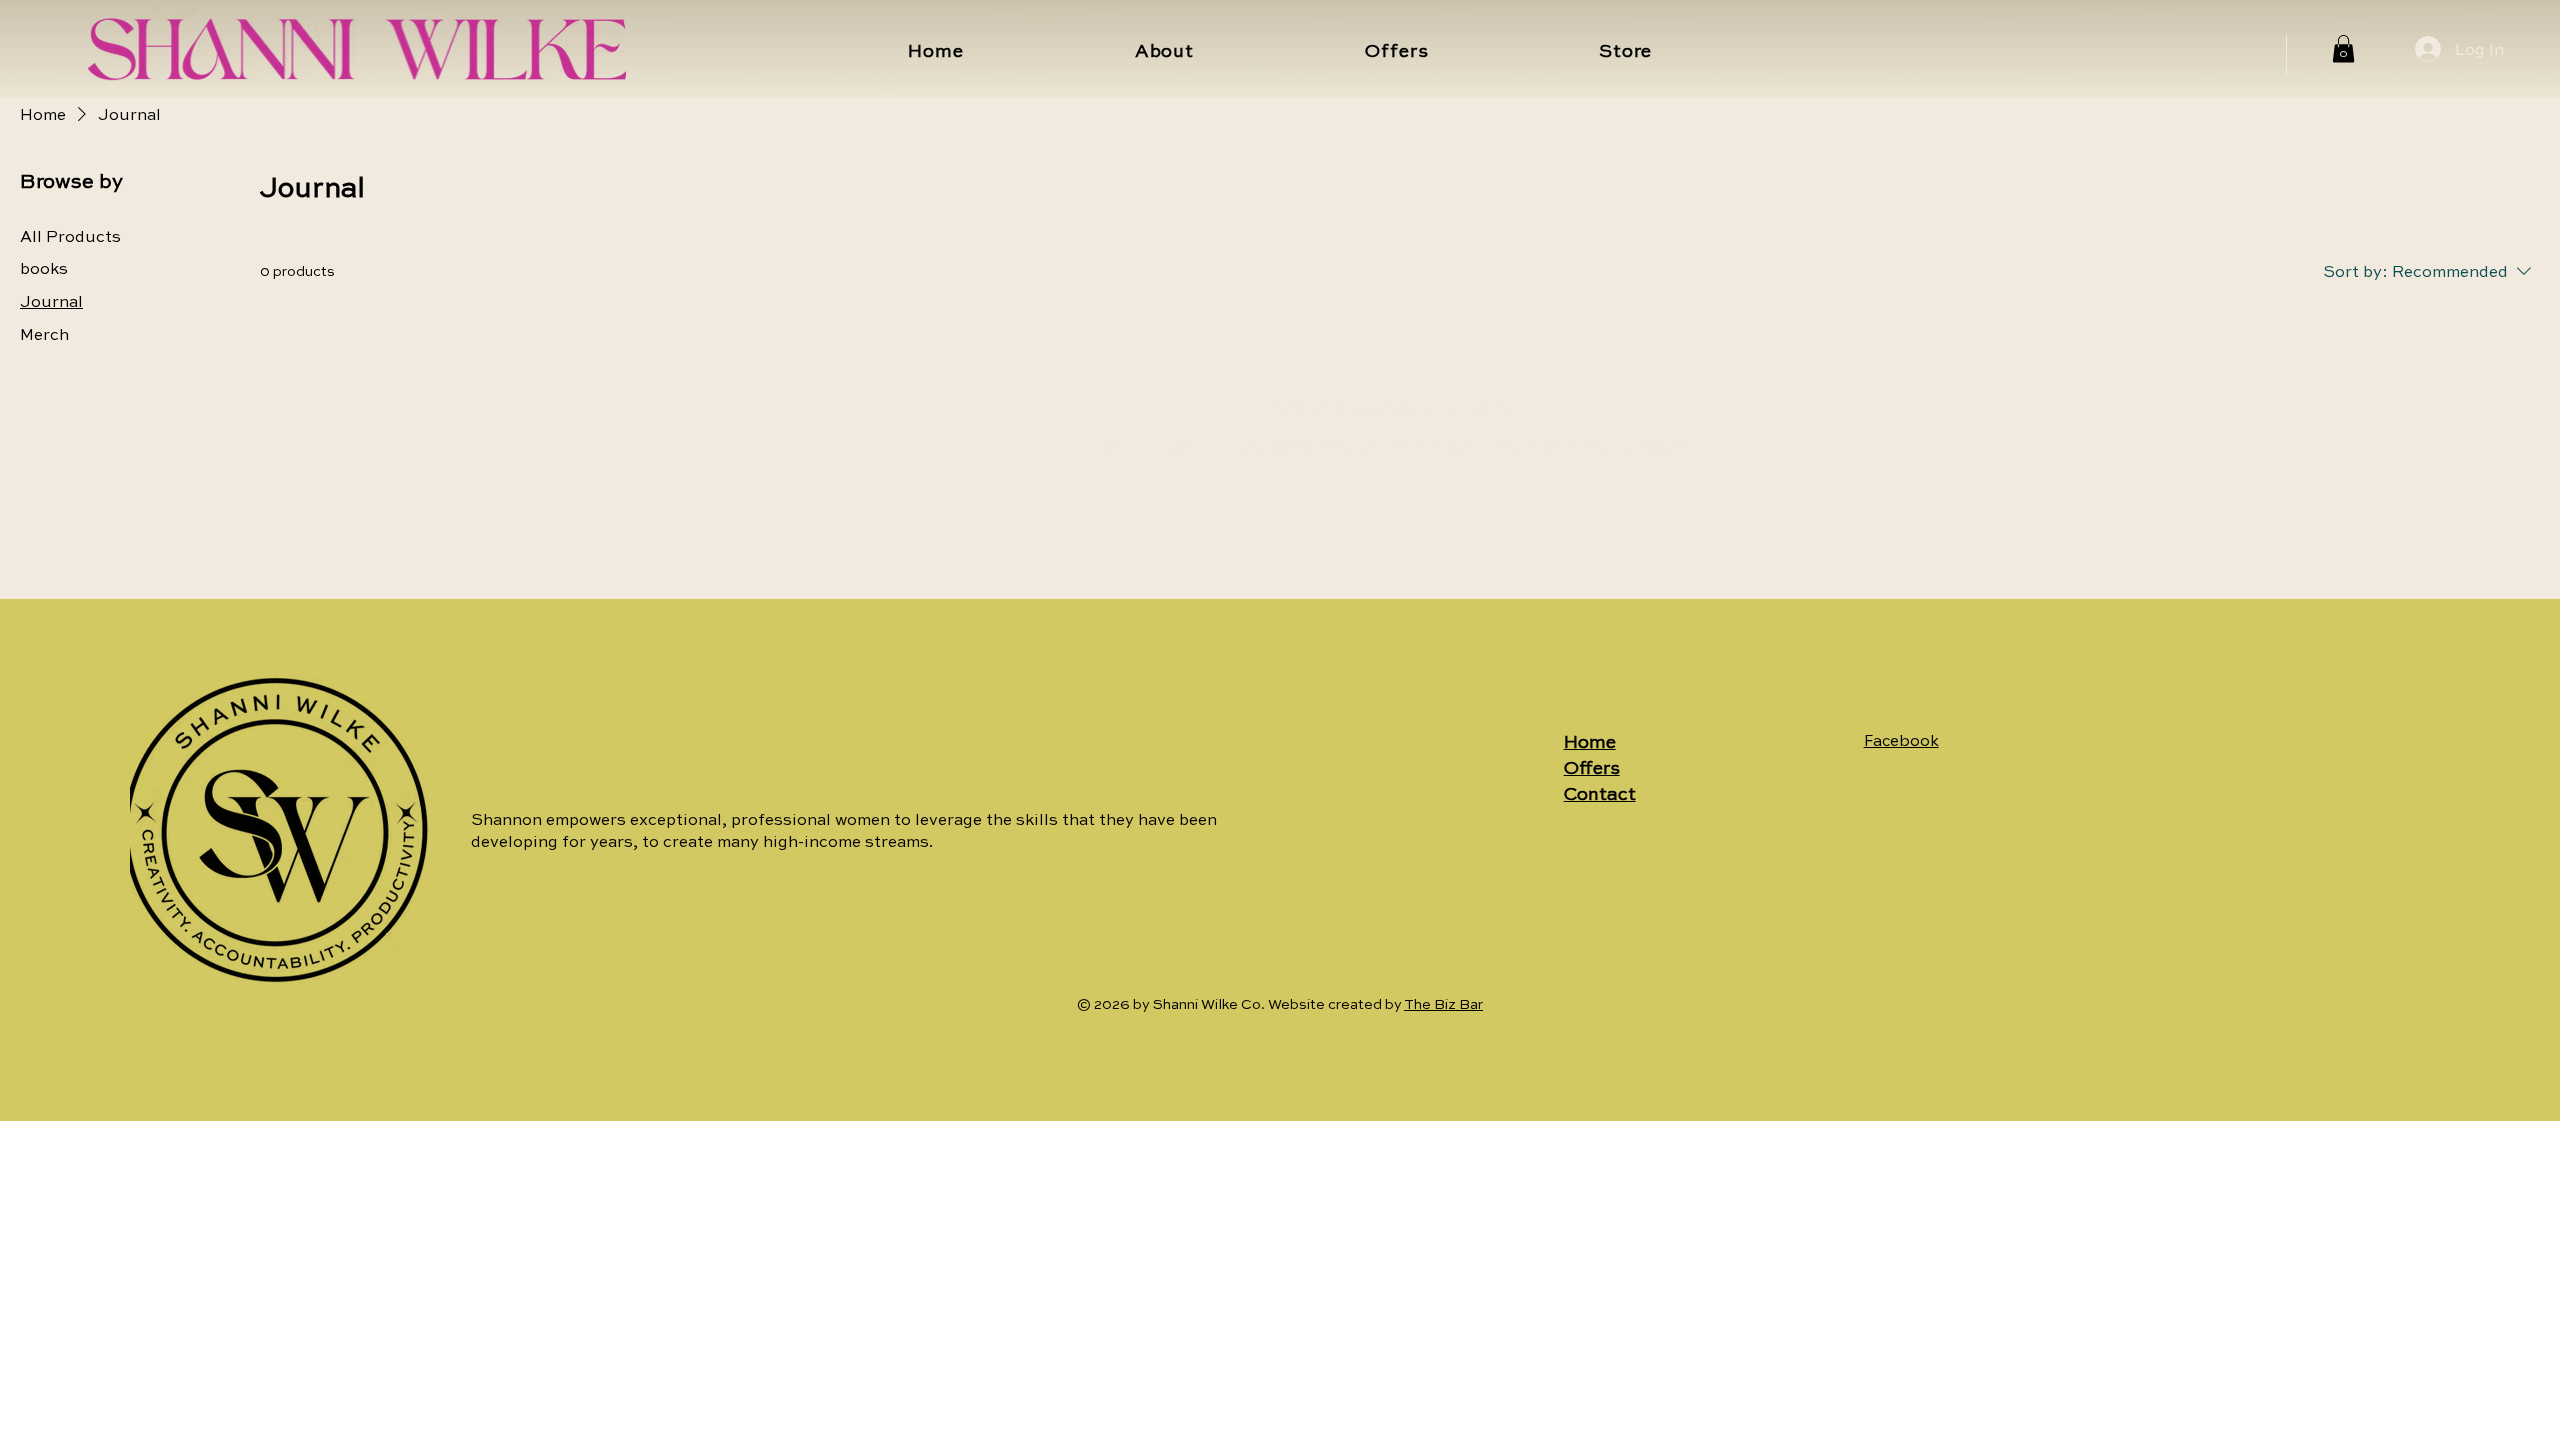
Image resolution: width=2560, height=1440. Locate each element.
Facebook (1901, 740)
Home (1590, 741)
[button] (2343, 48)
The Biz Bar (1443, 1003)
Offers (1592, 767)
